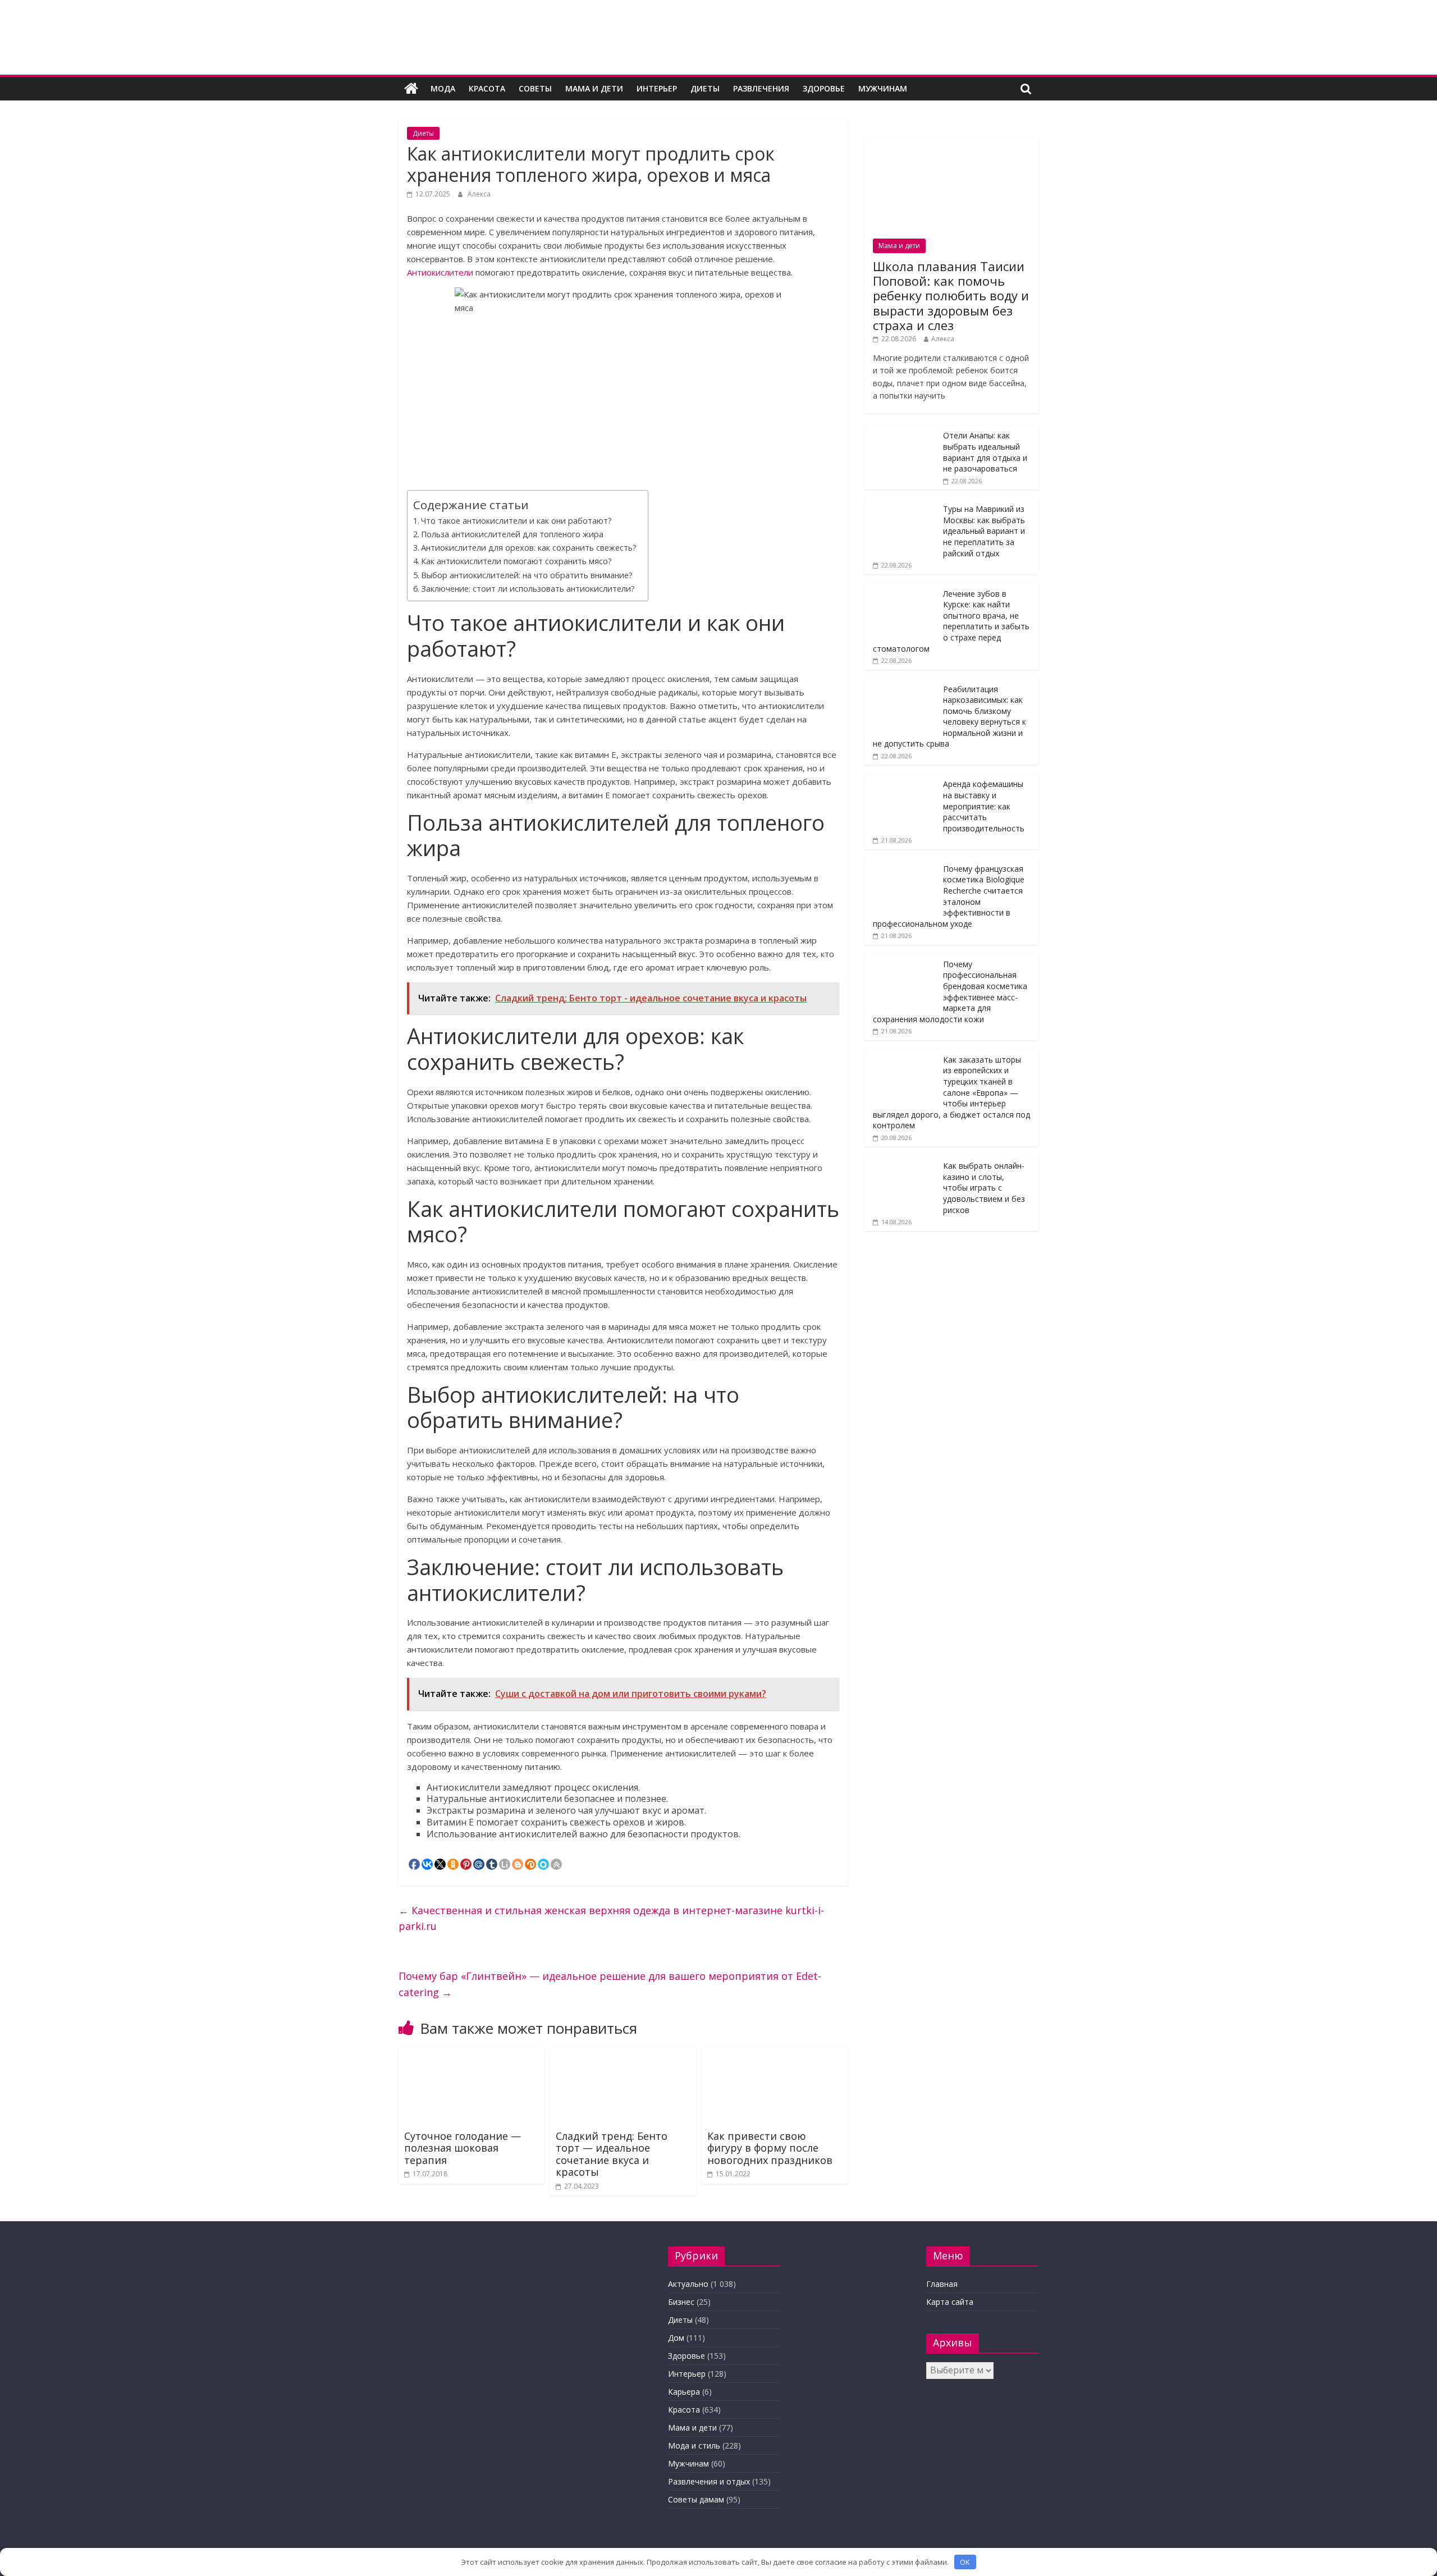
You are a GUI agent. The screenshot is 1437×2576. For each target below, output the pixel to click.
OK (965, 2562)
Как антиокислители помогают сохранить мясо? (516, 561)
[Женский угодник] (411, 89)
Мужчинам (883, 88)
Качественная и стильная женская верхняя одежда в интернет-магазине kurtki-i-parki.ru (611, 1918)
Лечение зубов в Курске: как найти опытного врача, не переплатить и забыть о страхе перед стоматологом (951, 621)
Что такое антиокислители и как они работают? (516, 521)
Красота (487, 88)
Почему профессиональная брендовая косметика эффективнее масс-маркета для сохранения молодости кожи (950, 992)
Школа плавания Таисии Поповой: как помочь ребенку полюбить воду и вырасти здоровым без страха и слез (951, 296)
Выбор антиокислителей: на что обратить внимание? (527, 575)
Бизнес (681, 2302)
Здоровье (824, 88)
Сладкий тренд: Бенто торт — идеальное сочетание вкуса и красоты (612, 2154)
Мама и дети (594, 88)
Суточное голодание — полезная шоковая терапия (463, 2148)
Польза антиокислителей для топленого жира (512, 534)
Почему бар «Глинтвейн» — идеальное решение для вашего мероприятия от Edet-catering (610, 1984)
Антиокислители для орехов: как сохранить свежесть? (529, 548)
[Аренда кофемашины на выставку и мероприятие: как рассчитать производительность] (901, 779)
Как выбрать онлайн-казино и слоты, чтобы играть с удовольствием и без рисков (984, 1188)
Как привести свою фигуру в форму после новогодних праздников (770, 2148)
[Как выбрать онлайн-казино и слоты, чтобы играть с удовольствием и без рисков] (901, 1161)
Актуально (688, 2284)
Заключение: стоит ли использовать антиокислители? (528, 589)
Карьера (684, 2392)
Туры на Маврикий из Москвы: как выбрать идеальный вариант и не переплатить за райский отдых (984, 531)
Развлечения (761, 88)
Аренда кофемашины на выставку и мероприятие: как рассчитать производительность (984, 806)
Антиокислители (440, 272)
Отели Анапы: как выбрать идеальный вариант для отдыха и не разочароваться (985, 452)
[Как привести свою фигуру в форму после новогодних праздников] (775, 2055)
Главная (942, 2284)
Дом (676, 2338)
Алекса (479, 194)
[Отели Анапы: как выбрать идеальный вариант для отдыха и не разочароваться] (901, 430)
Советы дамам (696, 2499)
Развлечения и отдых (709, 2481)
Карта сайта (950, 2302)
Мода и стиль (694, 2445)
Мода (443, 88)
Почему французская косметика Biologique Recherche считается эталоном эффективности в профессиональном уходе (949, 896)
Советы (535, 88)
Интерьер (657, 88)
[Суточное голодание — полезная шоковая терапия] (472, 2055)
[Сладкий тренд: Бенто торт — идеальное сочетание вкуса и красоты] (623, 2055)
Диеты (705, 88)
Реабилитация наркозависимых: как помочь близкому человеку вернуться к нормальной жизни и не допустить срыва (949, 717)
